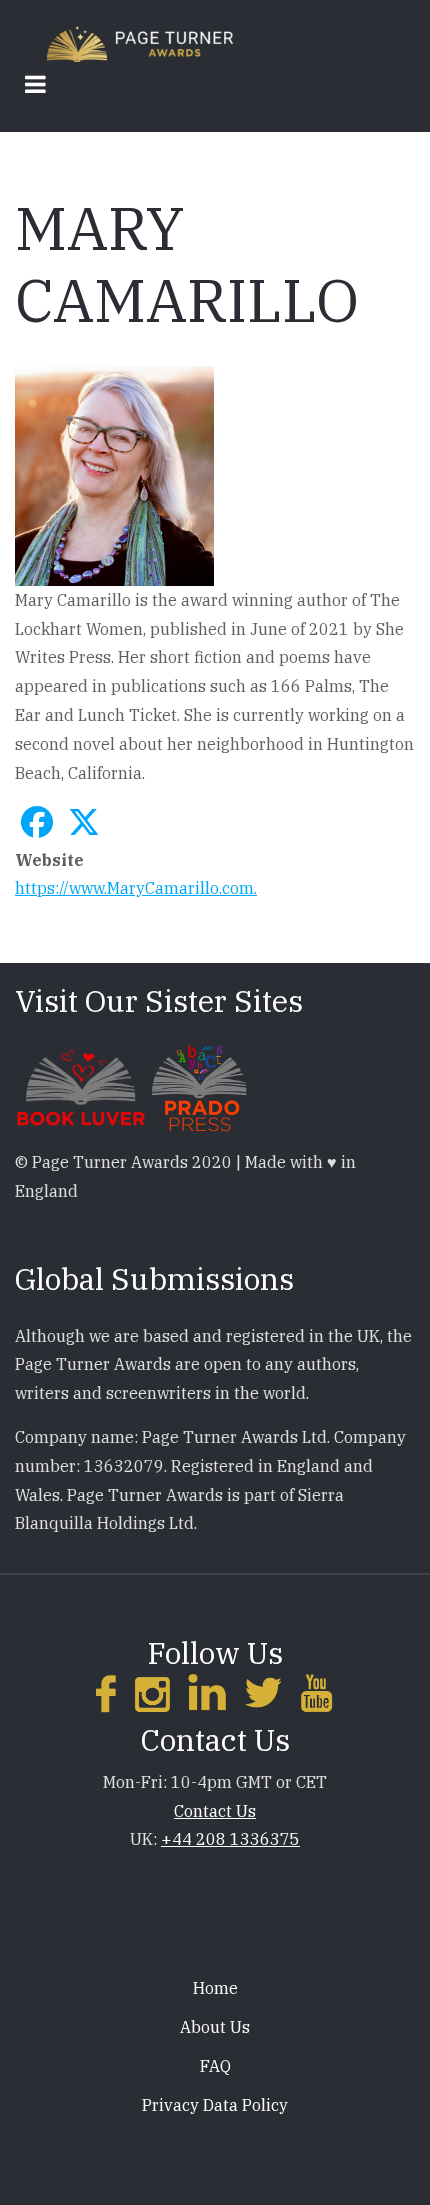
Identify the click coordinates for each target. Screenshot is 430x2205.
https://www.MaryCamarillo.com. (136, 888)
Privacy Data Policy (215, 2105)
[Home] (140, 42)
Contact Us (215, 1811)
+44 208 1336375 (230, 1839)
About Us (215, 2027)
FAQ (215, 2066)
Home (215, 1988)
